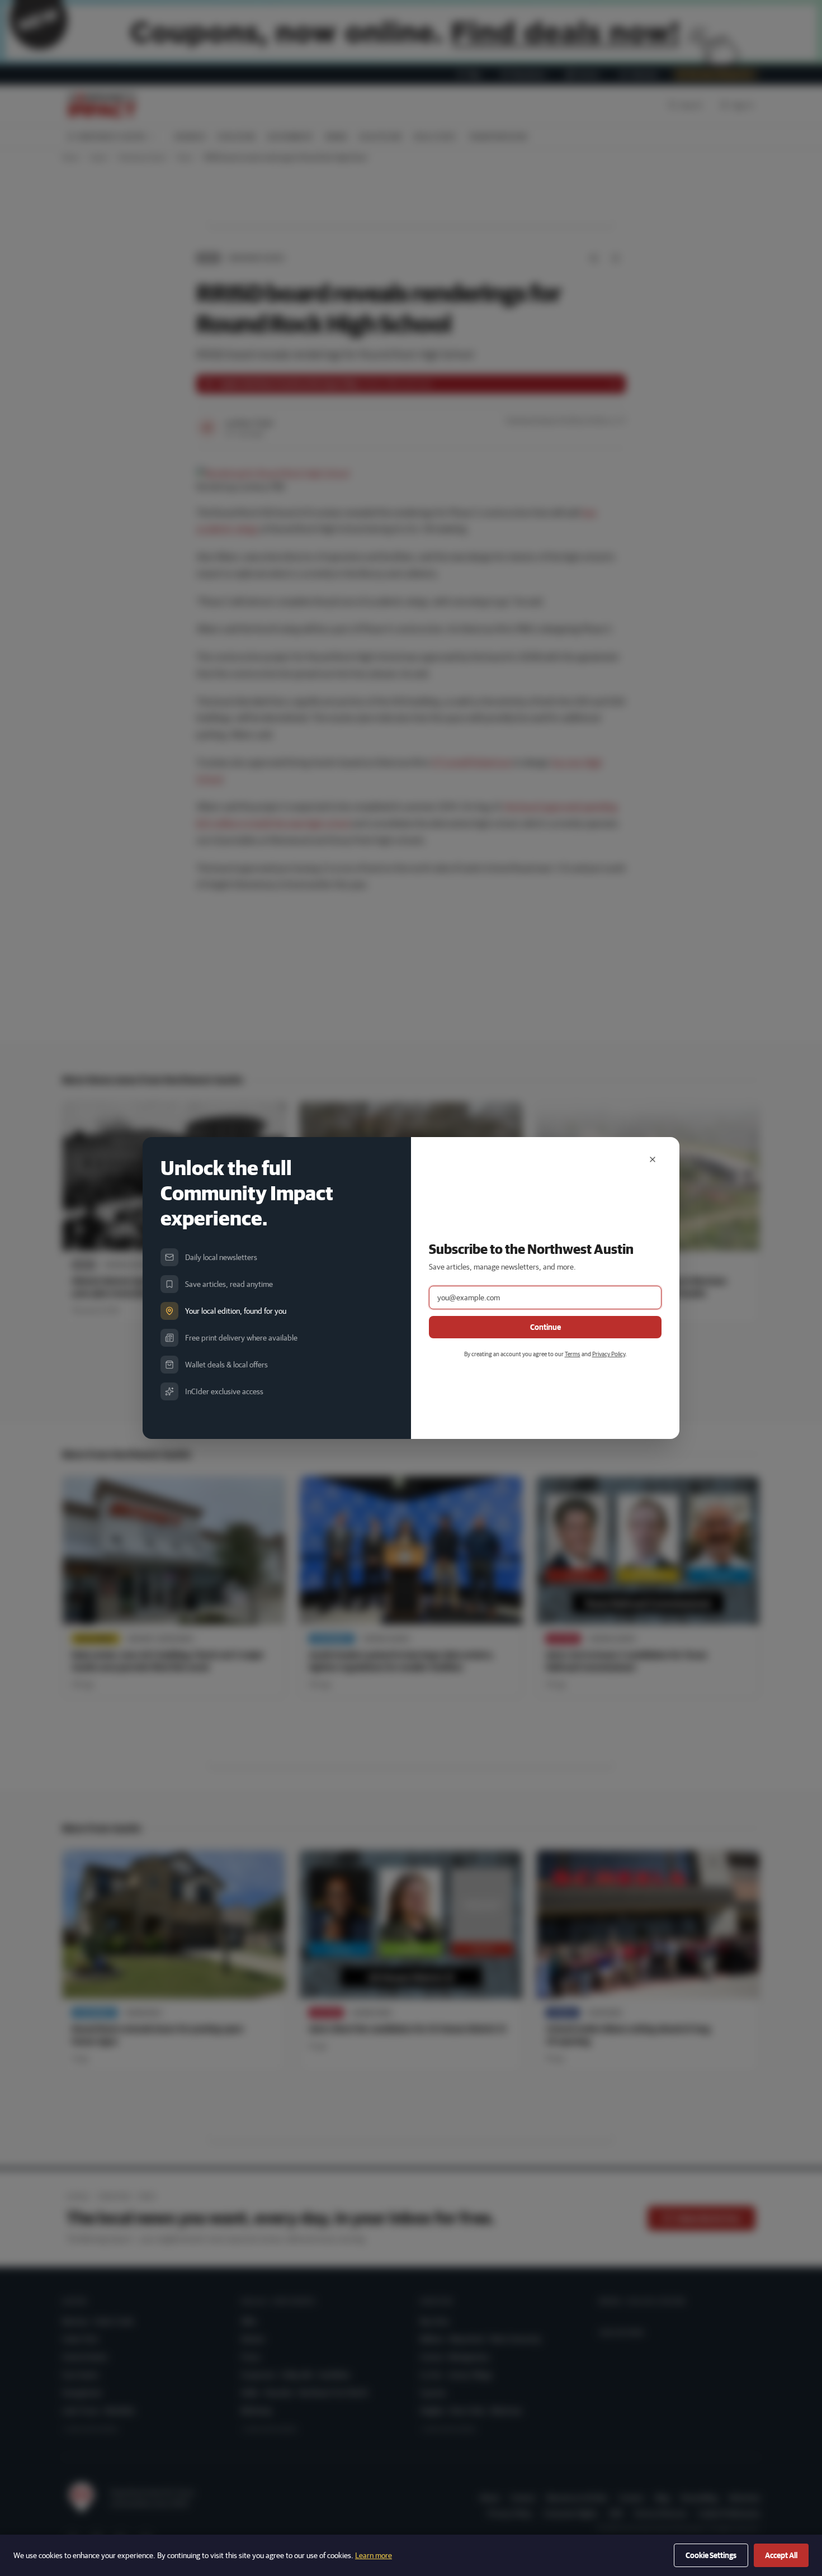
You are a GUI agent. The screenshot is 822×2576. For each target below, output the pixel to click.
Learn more (374, 2555)
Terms (573, 1354)
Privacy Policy (609, 1354)
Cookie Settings (711, 2555)
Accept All (781, 2555)
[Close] (653, 1159)
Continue (545, 1327)
